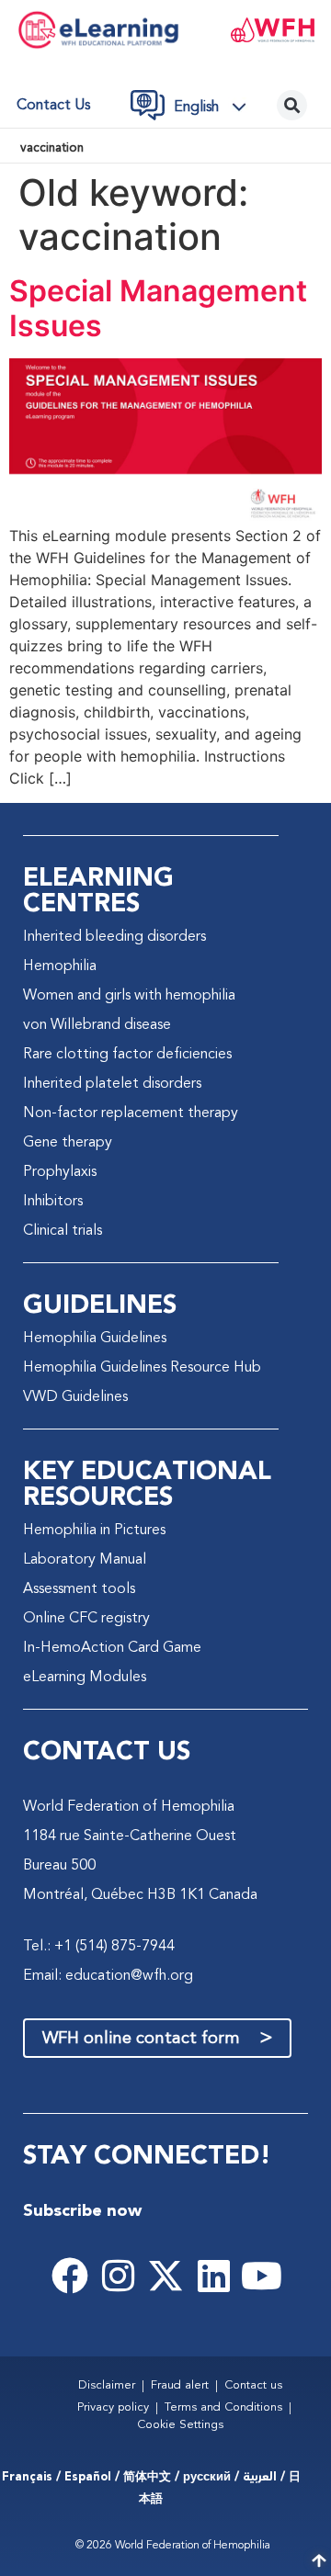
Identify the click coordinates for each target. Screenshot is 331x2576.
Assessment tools (79, 1589)
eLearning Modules (85, 1678)
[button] (215, 107)
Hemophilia (60, 966)
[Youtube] (261, 2276)
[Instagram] (118, 2276)
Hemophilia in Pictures (94, 1531)
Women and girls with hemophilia (129, 996)
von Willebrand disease (97, 1025)
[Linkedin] (213, 2276)
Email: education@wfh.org (108, 1976)
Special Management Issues (158, 308)
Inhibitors (53, 1202)
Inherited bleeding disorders (114, 937)
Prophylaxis (60, 1172)
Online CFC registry (86, 1619)
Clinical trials (63, 1231)
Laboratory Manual (85, 1560)
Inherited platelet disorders (112, 1084)
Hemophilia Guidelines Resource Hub (142, 1368)
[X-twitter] (165, 2276)
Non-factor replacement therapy (131, 1113)
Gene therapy (68, 1143)
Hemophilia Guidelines (95, 1339)
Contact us (53, 106)
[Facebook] (70, 2276)
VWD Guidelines (75, 1397)
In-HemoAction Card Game (112, 1648)
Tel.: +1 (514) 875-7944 (99, 1947)
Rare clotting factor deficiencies (127, 1055)
